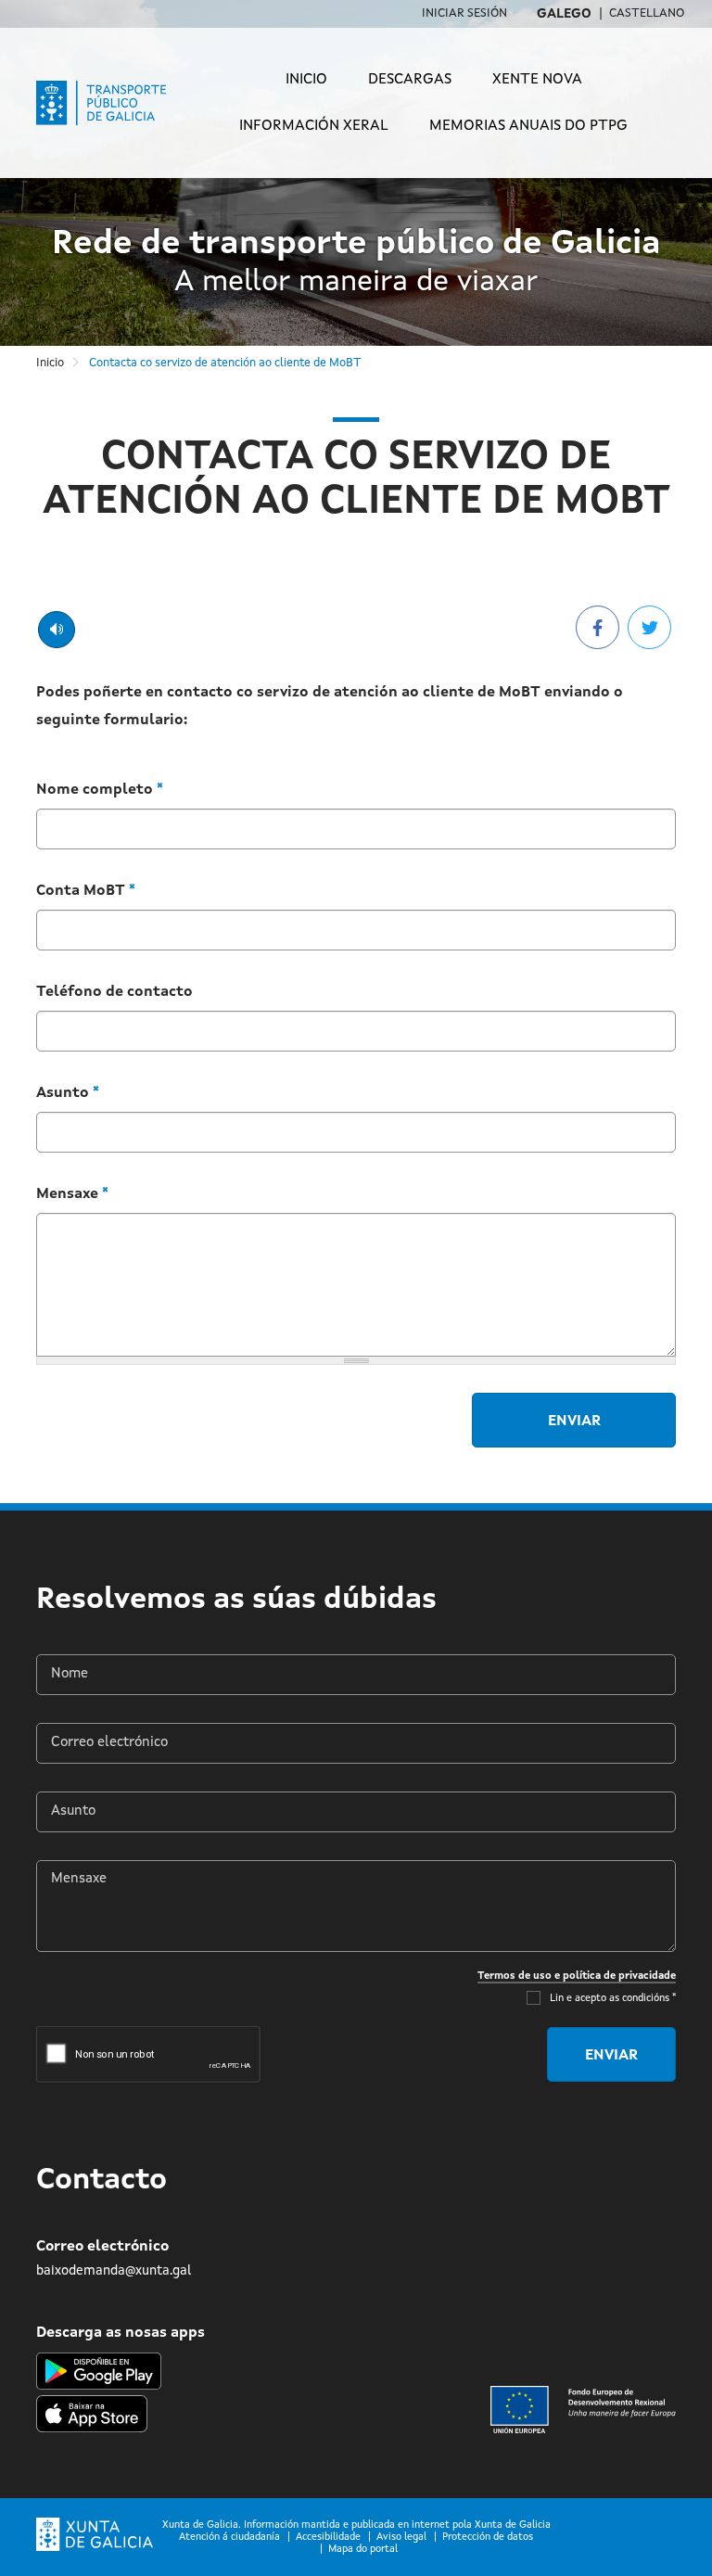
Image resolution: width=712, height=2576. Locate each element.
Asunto (68, 1093)
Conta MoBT (86, 891)
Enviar (574, 1422)
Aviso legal (401, 2538)
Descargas (410, 80)
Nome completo (100, 790)
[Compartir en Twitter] (649, 627)
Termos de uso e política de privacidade (577, 1976)
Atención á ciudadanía (229, 2538)
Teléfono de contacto (114, 992)
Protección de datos (488, 2538)
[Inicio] (114, 103)
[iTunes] (92, 2411)
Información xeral (314, 126)
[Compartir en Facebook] (598, 627)
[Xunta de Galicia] (95, 2535)
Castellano (647, 13)
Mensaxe (72, 1194)
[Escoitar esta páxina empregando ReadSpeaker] (57, 630)
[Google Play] (99, 2371)
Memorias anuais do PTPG (528, 126)
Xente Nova (537, 80)
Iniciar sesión (464, 13)
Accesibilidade (328, 2538)
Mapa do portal (363, 2550)
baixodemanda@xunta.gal (114, 2271)
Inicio (306, 80)
